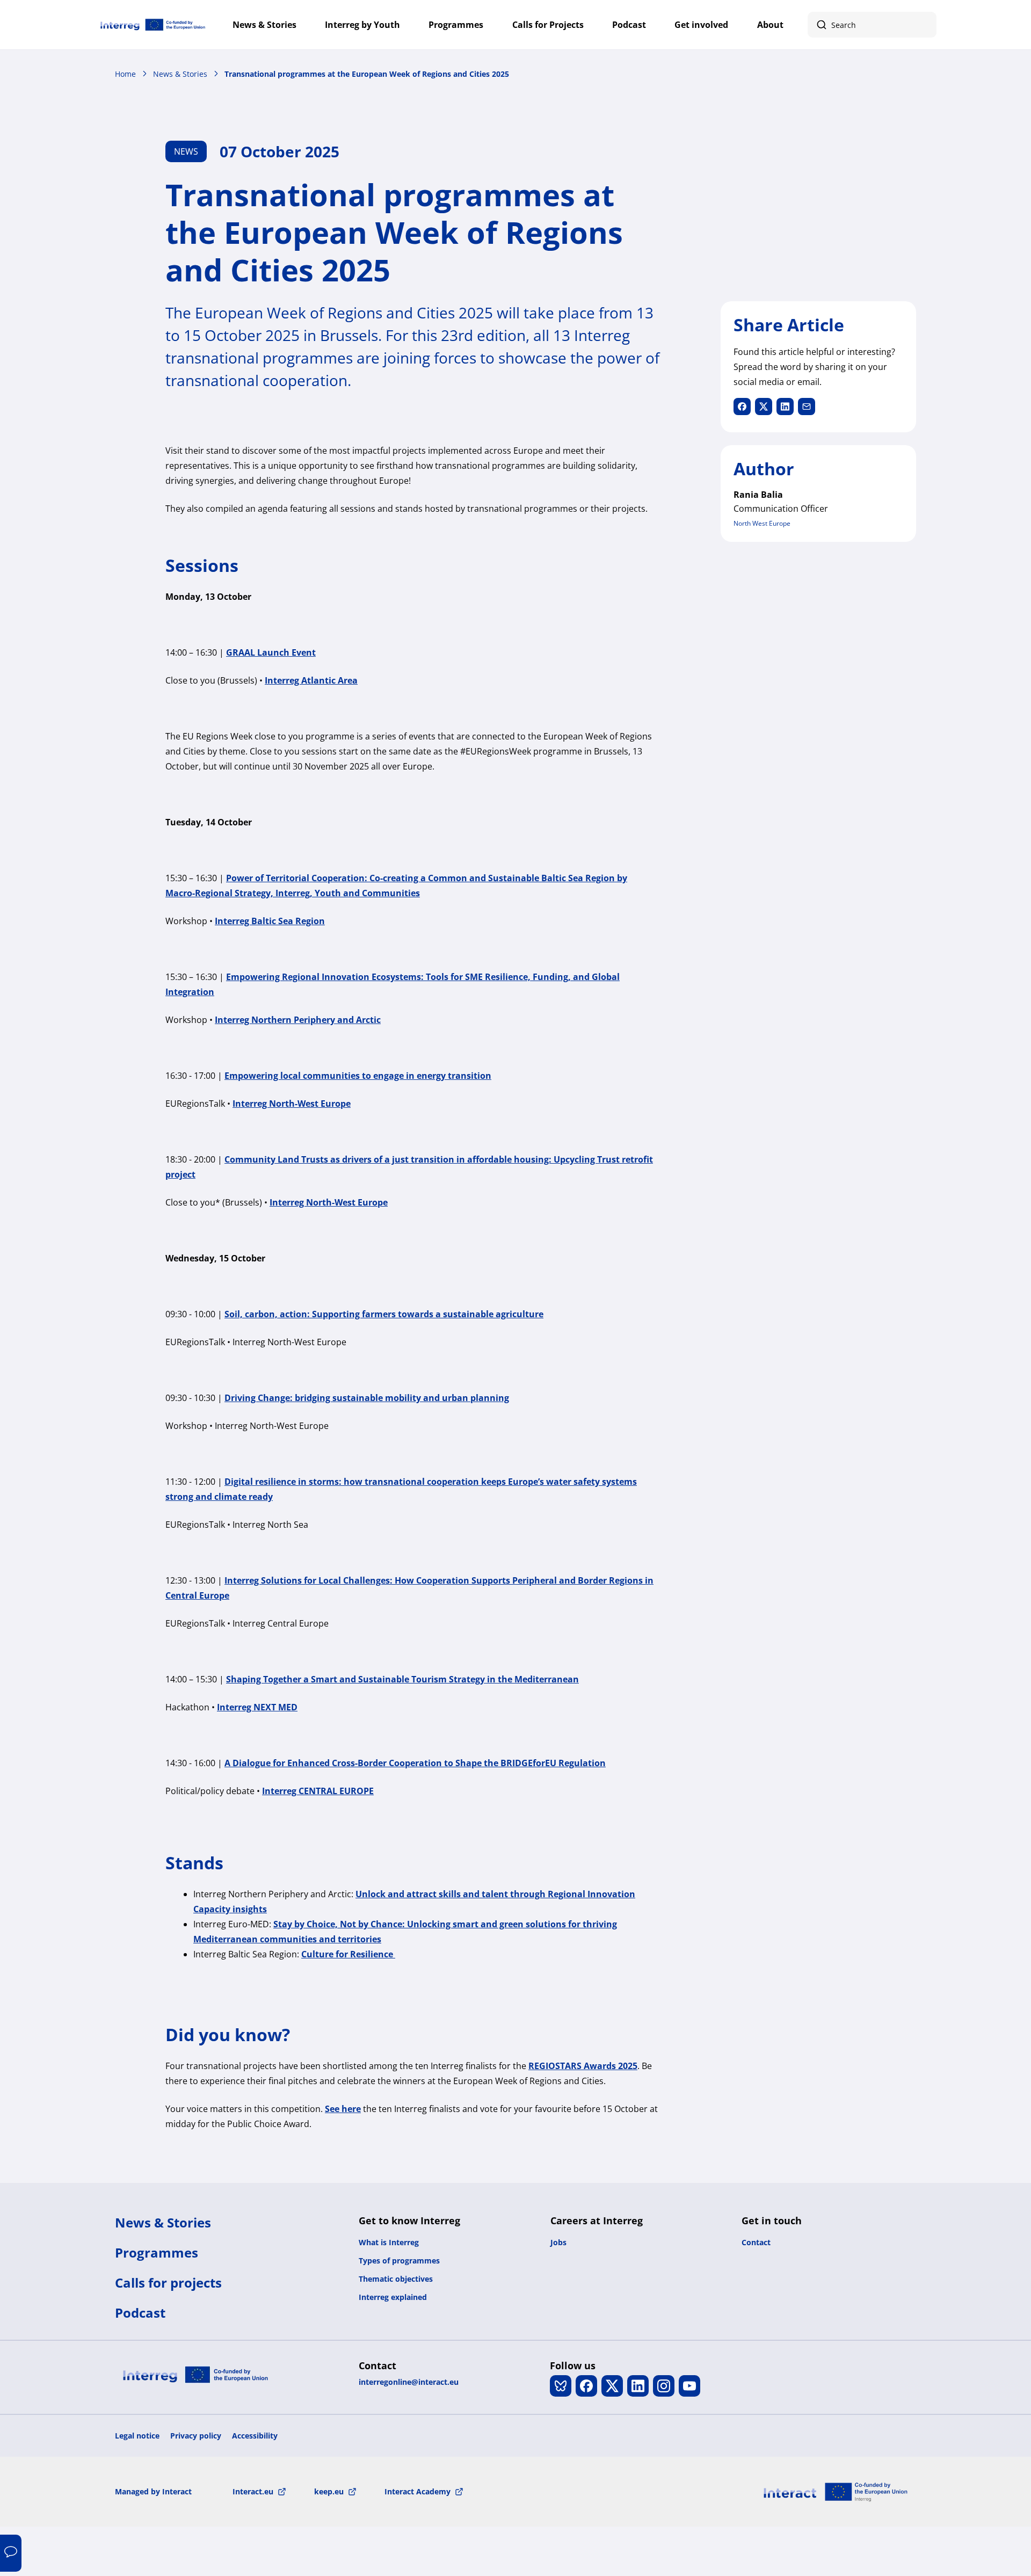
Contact (756, 2242)
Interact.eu (253, 2491)
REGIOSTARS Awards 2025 (583, 2066)
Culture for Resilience (348, 1954)
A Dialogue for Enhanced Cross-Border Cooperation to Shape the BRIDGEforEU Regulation (415, 1763)
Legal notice (137, 2436)
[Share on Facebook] (742, 407)
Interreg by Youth (362, 25)
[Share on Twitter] (764, 407)
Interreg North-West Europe (292, 1104)
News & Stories (264, 25)
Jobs (558, 2242)
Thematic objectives (396, 2279)
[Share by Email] (807, 407)
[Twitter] (612, 2386)
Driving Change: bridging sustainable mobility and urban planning (367, 1398)
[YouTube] (689, 2386)
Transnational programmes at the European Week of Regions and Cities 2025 (367, 74)
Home (125, 74)
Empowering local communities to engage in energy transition (358, 1076)
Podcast (629, 25)
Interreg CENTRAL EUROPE (318, 1791)
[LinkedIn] (638, 2386)
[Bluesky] (561, 2386)
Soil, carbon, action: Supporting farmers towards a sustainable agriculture (384, 1314)
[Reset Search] (923, 25)
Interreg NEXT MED (257, 1707)
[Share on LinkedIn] (785, 407)
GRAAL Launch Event (271, 652)
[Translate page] (11, 2553)
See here (343, 2109)
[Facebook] (586, 2386)
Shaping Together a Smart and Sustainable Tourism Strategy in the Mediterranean (402, 1679)
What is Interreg (389, 2242)
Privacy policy (196, 2436)
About (770, 25)
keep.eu (329, 2491)
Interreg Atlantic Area (311, 680)
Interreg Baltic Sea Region (270, 921)
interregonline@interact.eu (409, 2382)
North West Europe (762, 523)
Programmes (456, 25)
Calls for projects (168, 2283)
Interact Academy (418, 2491)
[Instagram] (664, 2386)
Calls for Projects (548, 25)
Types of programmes (399, 2261)
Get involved (701, 25)
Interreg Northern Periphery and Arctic (298, 1020)
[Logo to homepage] (153, 25)
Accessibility (255, 2436)
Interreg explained (393, 2297)
